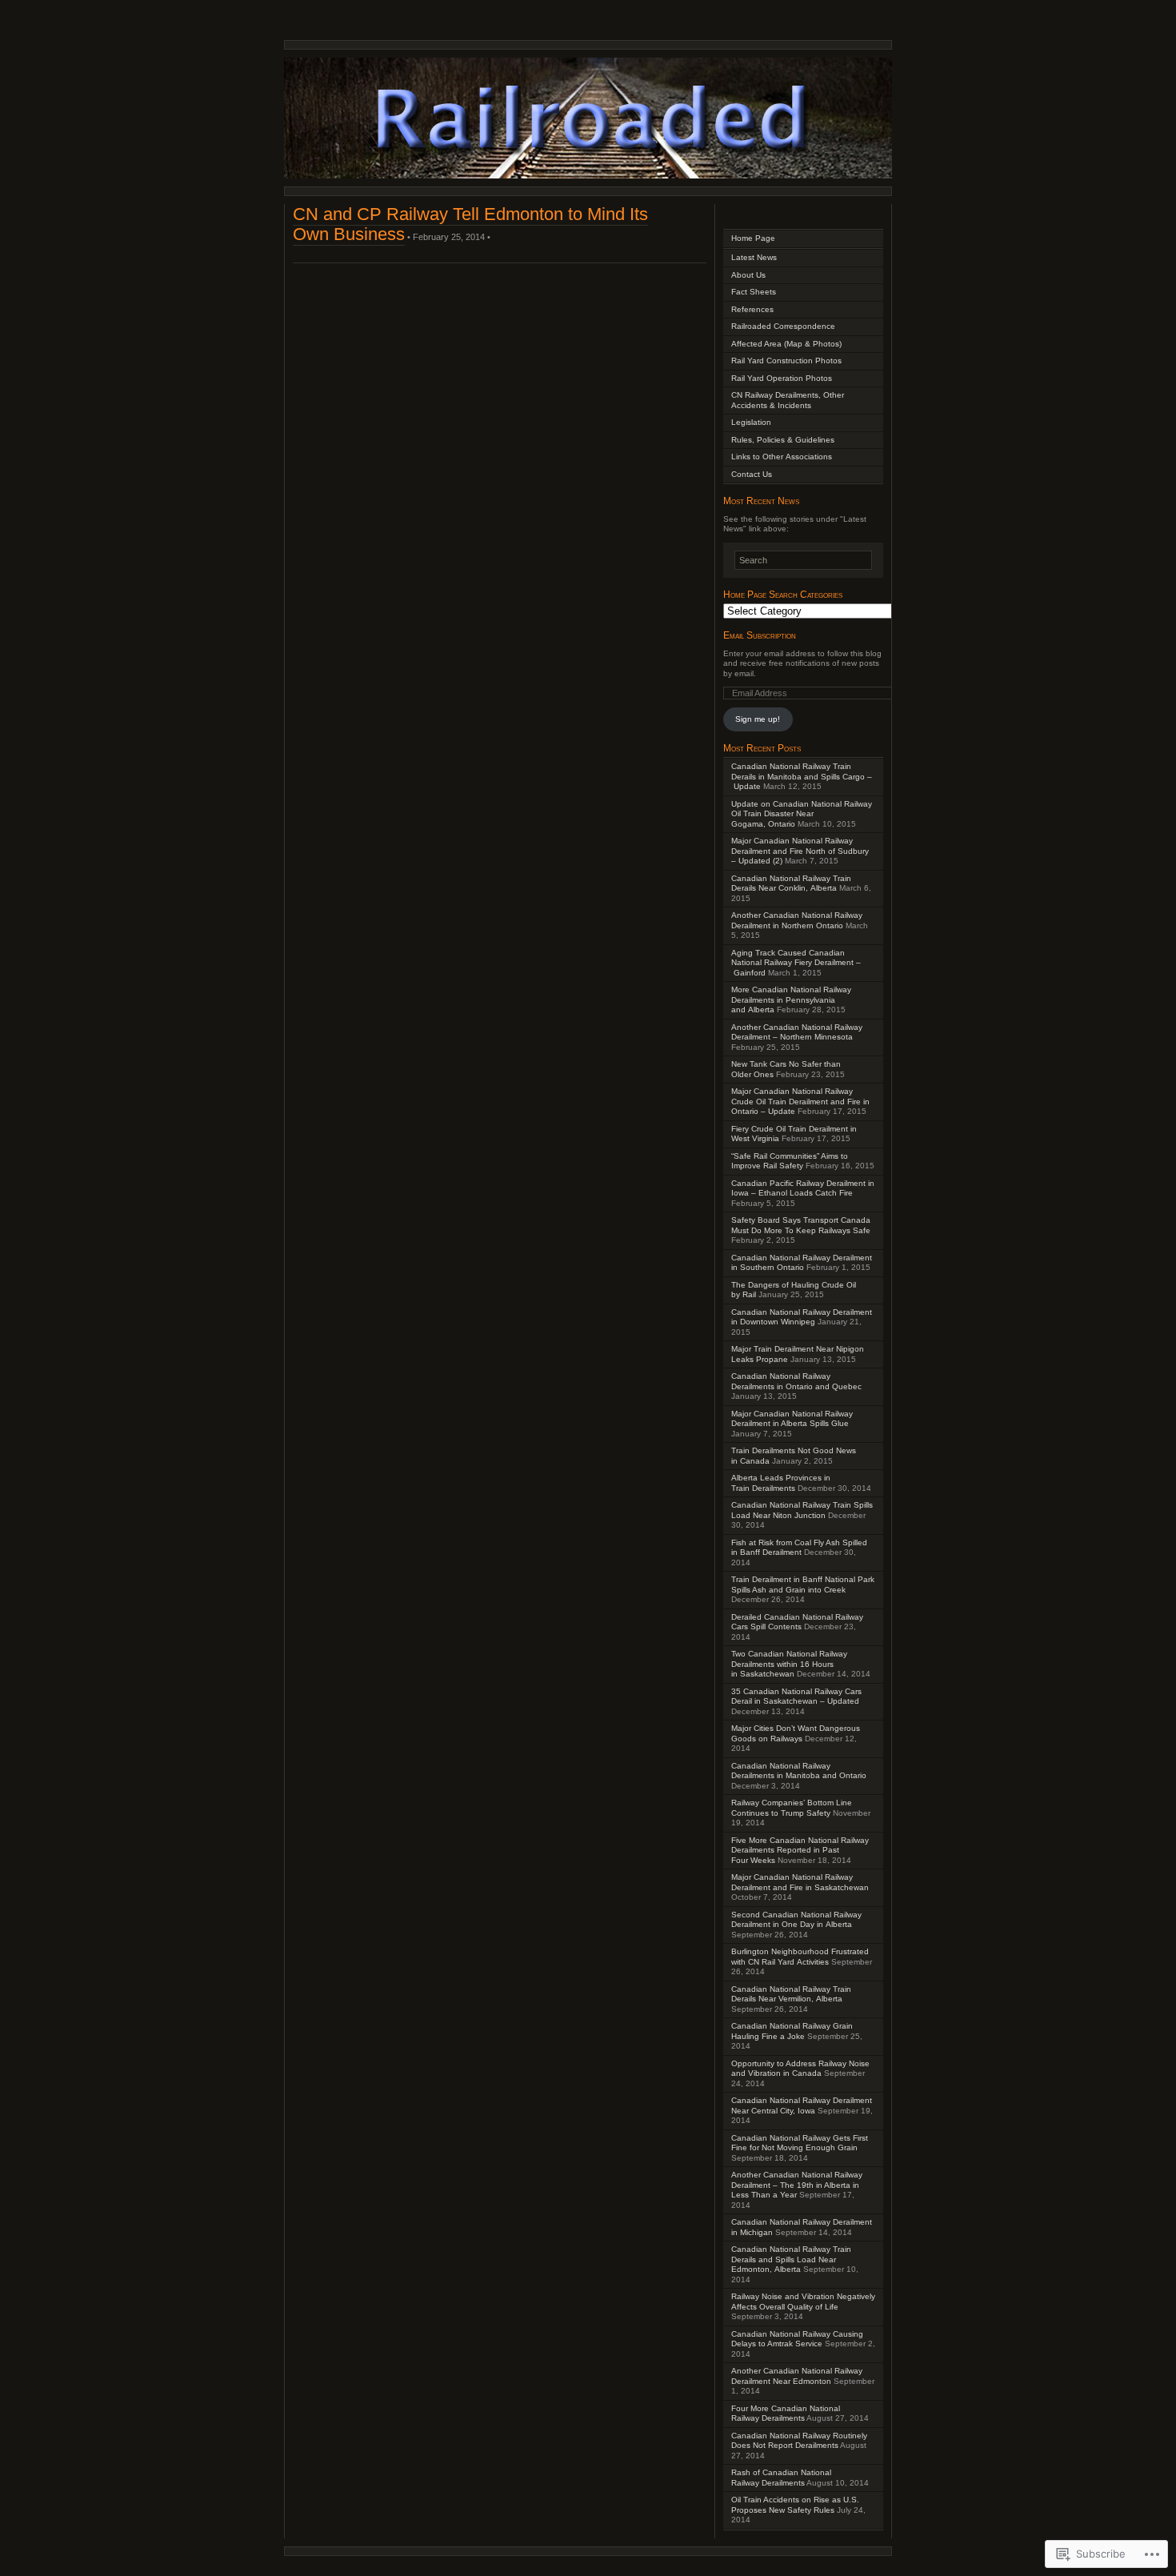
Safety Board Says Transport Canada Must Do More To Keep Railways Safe (801, 1225)
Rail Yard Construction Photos (786, 361)
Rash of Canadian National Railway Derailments (781, 2478)
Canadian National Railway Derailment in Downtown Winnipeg (802, 1317)
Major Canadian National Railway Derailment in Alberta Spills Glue (792, 1419)
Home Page (753, 238)
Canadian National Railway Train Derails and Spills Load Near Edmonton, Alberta (791, 2259)
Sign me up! (758, 719)
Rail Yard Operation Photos (782, 378)
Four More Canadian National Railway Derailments (786, 2414)
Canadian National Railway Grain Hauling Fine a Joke (792, 2031)
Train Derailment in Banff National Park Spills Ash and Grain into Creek (803, 1584)
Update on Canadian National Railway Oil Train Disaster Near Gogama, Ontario (802, 814)
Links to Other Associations (782, 457)
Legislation (751, 422)
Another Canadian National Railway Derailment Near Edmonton (797, 2376)
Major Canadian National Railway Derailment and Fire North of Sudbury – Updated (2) (800, 851)
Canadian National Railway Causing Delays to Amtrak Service (797, 2339)
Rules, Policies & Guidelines (783, 440)
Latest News (754, 257)
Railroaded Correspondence (783, 326)
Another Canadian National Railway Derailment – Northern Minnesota (797, 1032)
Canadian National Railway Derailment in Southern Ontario (802, 1263)
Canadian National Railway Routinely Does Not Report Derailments (799, 2441)
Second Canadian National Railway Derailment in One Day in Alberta (796, 1920)
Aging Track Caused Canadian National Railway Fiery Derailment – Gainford (796, 963)
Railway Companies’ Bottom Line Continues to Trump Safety (792, 1808)
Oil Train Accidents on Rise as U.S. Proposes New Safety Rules (795, 2505)
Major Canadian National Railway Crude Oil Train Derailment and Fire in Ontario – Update (800, 1101)
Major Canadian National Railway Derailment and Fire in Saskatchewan (800, 1882)
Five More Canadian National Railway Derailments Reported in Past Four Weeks (800, 1850)
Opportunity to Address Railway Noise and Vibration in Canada (800, 2069)
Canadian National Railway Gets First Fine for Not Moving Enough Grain (800, 2143)
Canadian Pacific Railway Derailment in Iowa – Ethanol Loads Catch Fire (803, 1188)
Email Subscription (760, 635)
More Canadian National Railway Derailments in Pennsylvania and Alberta (791, 1000)
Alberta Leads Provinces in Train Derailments (781, 1483)
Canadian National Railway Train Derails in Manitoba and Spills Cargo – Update (802, 776)
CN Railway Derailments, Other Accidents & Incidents (788, 400)
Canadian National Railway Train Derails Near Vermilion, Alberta (791, 1994)
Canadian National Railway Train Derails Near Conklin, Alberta (791, 883)
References (752, 309)
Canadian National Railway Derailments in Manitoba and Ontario (799, 1771)
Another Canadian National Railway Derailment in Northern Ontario (797, 920)
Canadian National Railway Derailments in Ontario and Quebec (796, 1381)
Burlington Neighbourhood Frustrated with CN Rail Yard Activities (800, 1957)
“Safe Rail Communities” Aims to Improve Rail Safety (790, 1161)
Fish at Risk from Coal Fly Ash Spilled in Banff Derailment (799, 1548)
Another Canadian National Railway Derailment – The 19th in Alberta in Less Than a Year (797, 2185)
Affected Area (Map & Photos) (786, 344)
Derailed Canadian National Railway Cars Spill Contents (797, 1622)
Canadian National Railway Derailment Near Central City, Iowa (802, 2105)
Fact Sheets (754, 292)
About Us (748, 275)
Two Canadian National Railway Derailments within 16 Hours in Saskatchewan (789, 1664)
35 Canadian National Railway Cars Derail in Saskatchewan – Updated (796, 1697)
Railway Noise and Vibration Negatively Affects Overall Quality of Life (803, 2302)
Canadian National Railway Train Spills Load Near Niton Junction (802, 1510)
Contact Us (752, 474)
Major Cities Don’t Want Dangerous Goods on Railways (796, 1733)
